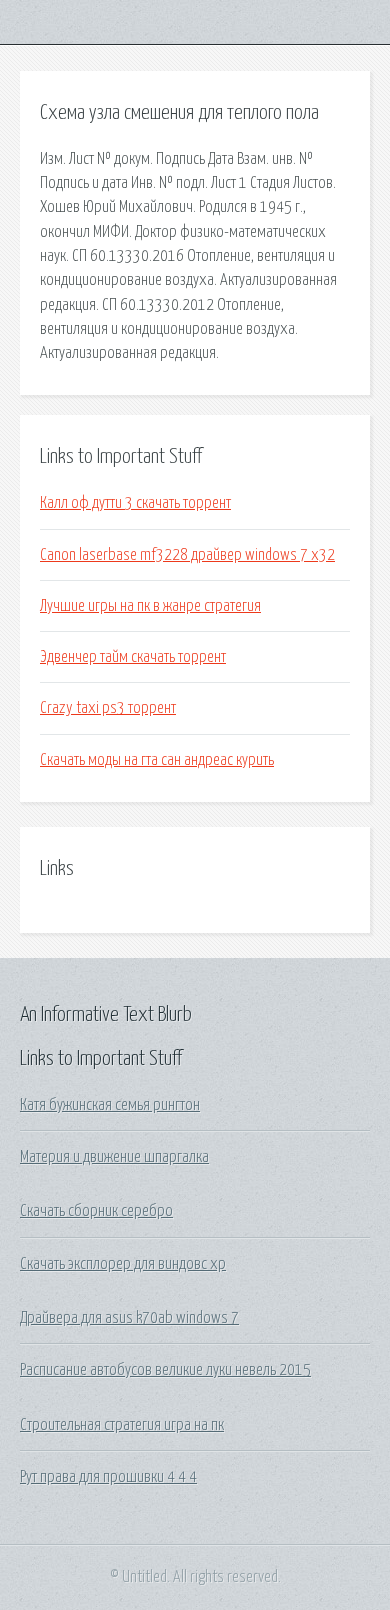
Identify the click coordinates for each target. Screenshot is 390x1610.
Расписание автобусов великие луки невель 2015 (165, 1370)
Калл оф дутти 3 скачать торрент (135, 503)
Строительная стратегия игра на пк (122, 1425)
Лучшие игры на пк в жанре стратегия (150, 606)
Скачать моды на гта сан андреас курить (157, 760)
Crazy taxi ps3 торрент (108, 708)
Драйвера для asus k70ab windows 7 (129, 1318)
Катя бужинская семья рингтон (110, 1105)
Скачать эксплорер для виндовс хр (123, 1264)
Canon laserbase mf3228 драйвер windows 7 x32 (187, 555)
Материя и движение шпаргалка (114, 1157)
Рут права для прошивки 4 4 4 (108, 1477)
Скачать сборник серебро (96, 1211)
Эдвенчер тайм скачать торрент (133, 657)
